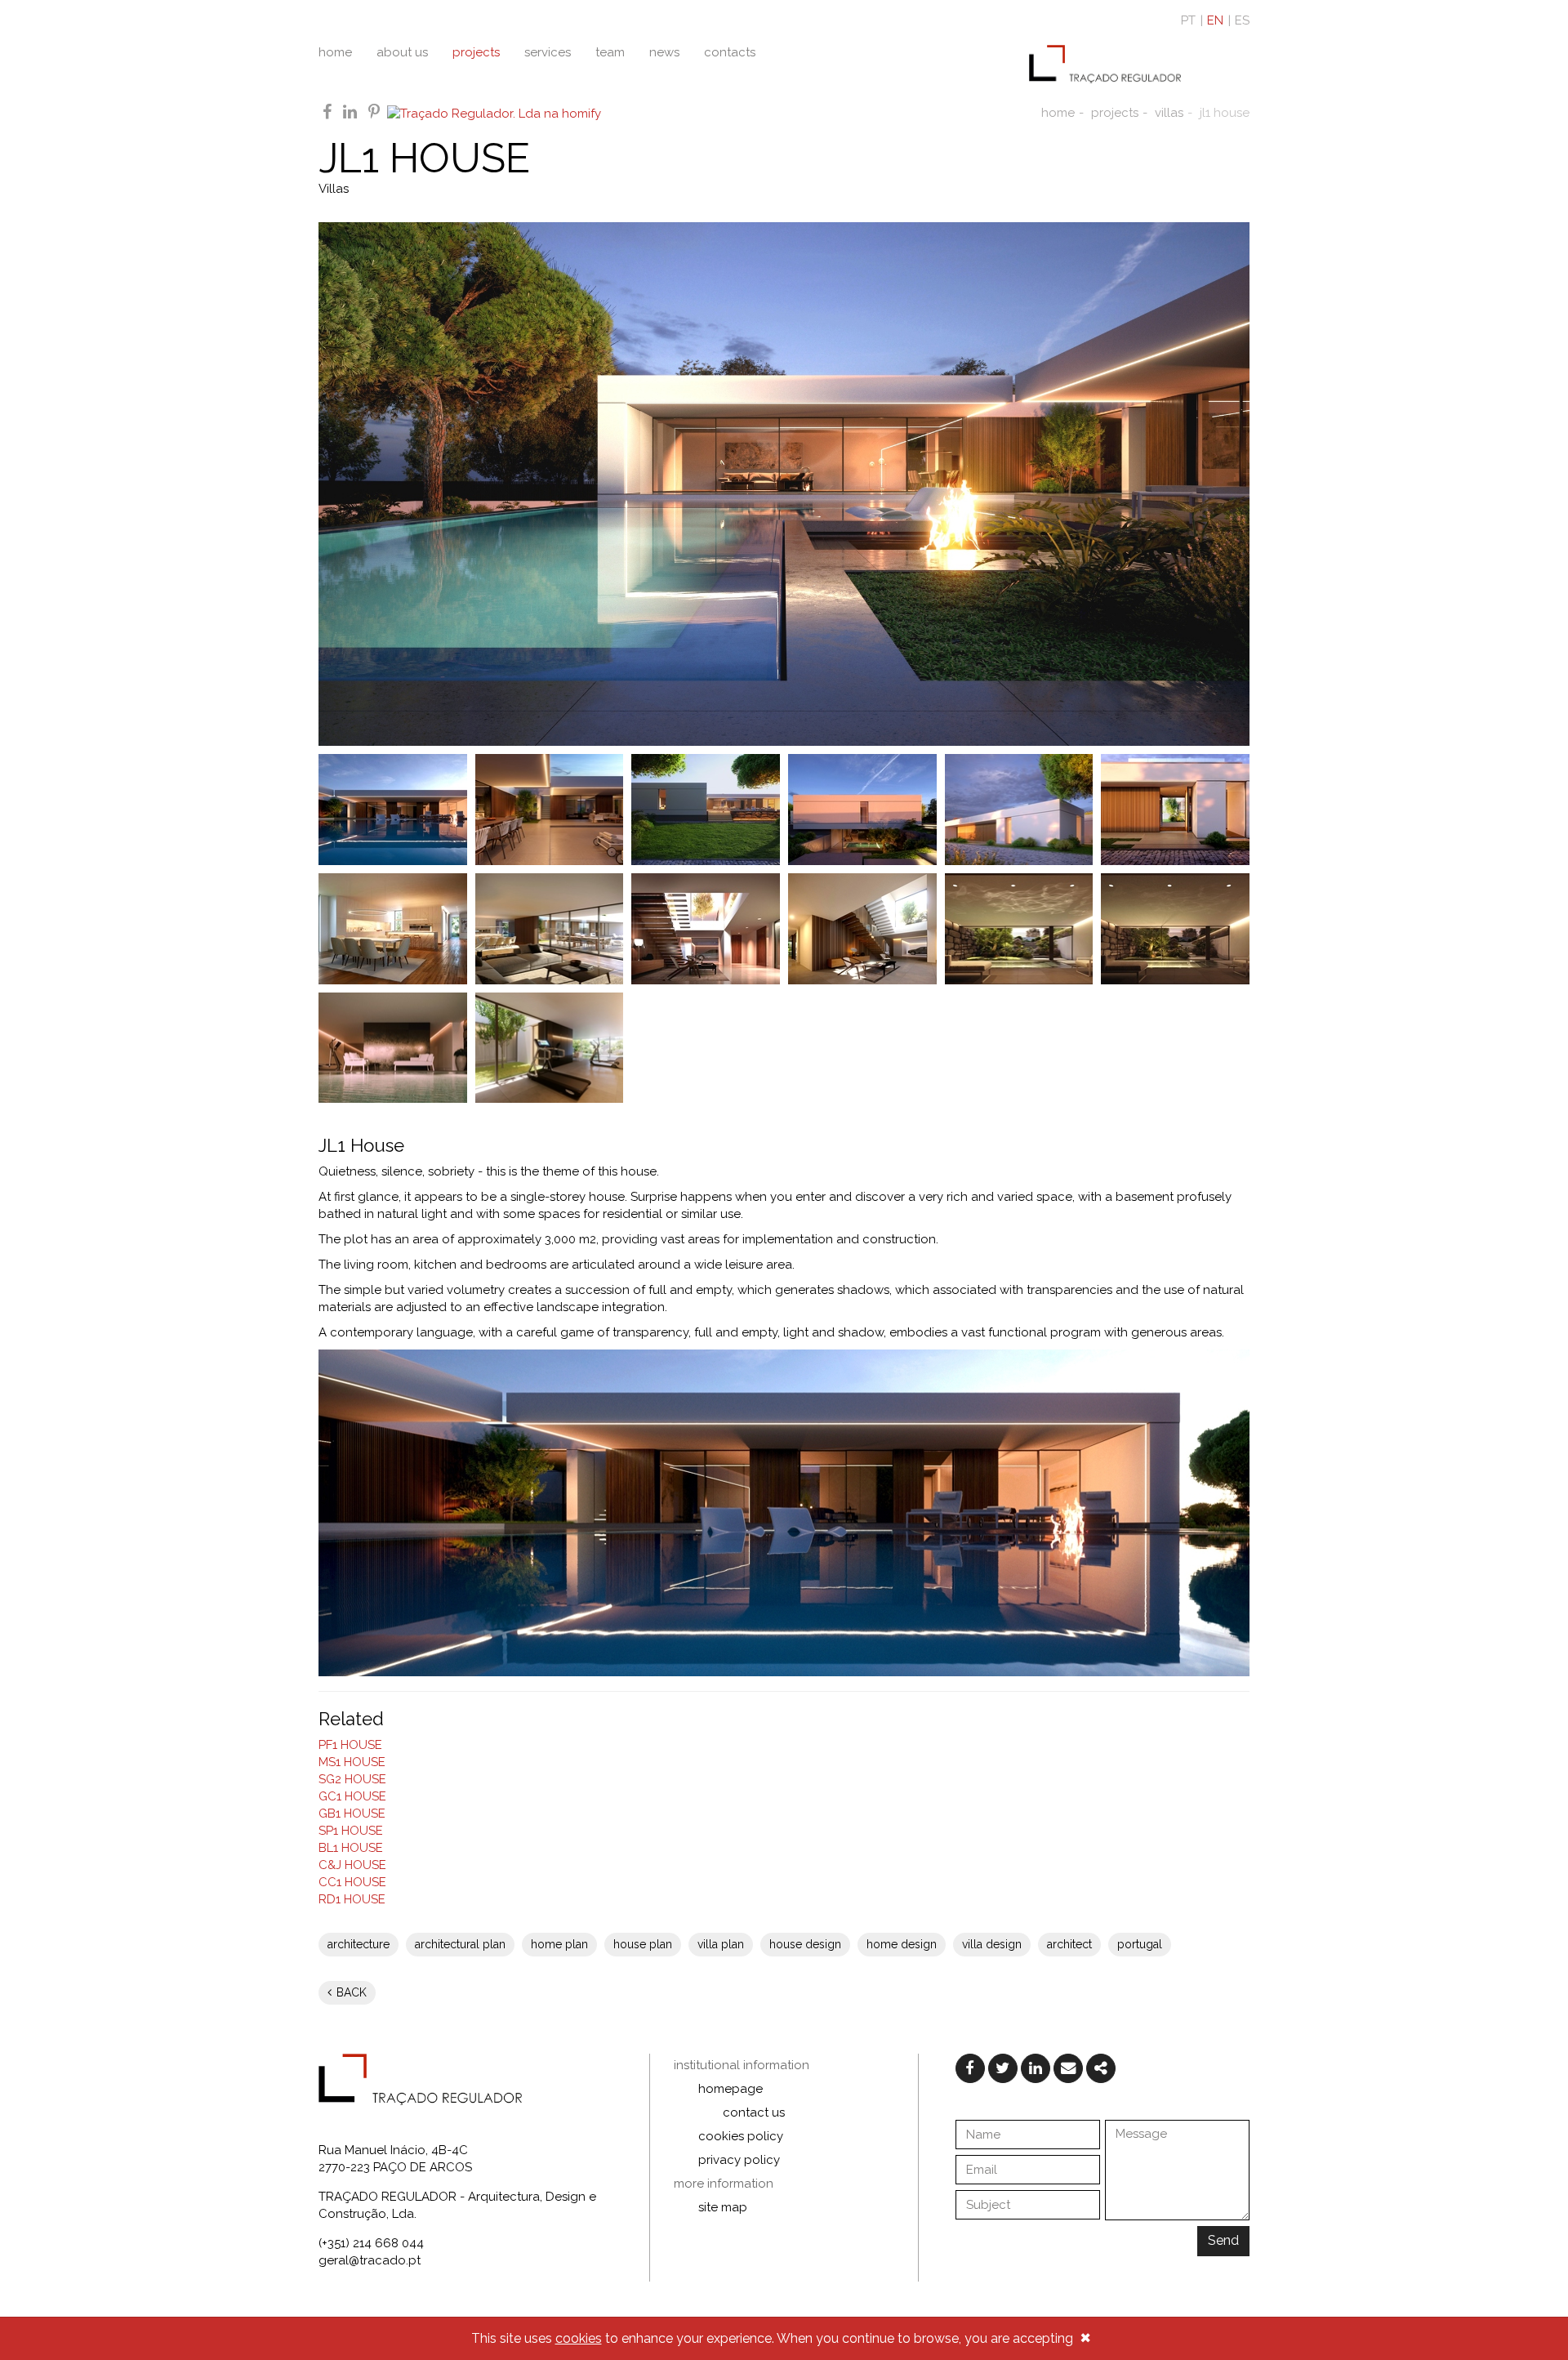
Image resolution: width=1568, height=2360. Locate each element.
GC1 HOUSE (352, 1796)
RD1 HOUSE (352, 1899)
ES (1242, 20)
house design (805, 1944)
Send (1223, 2240)
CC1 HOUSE (352, 1882)
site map (723, 2207)
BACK (350, 1992)
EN (1215, 20)
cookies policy (741, 2136)
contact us (754, 2112)
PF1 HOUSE (350, 1745)
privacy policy (739, 2160)
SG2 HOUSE (352, 1779)
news (664, 52)
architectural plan (460, 1944)
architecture (359, 1944)
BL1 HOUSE (351, 1848)
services (548, 52)
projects (476, 52)
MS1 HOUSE (352, 1762)
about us (402, 52)
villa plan (721, 1944)
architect (1069, 1944)
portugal (1140, 1944)
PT (1188, 20)
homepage (731, 2089)
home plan (559, 1944)
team (610, 52)
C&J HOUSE (352, 1865)
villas (1169, 113)
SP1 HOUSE (351, 1831)
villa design (992, 1944)
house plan (643, 1944)
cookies (579, 2338)
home (335, 52)
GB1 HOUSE (352, 1813)
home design (902, 1944)
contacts (730, 52)
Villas (334, 189)
